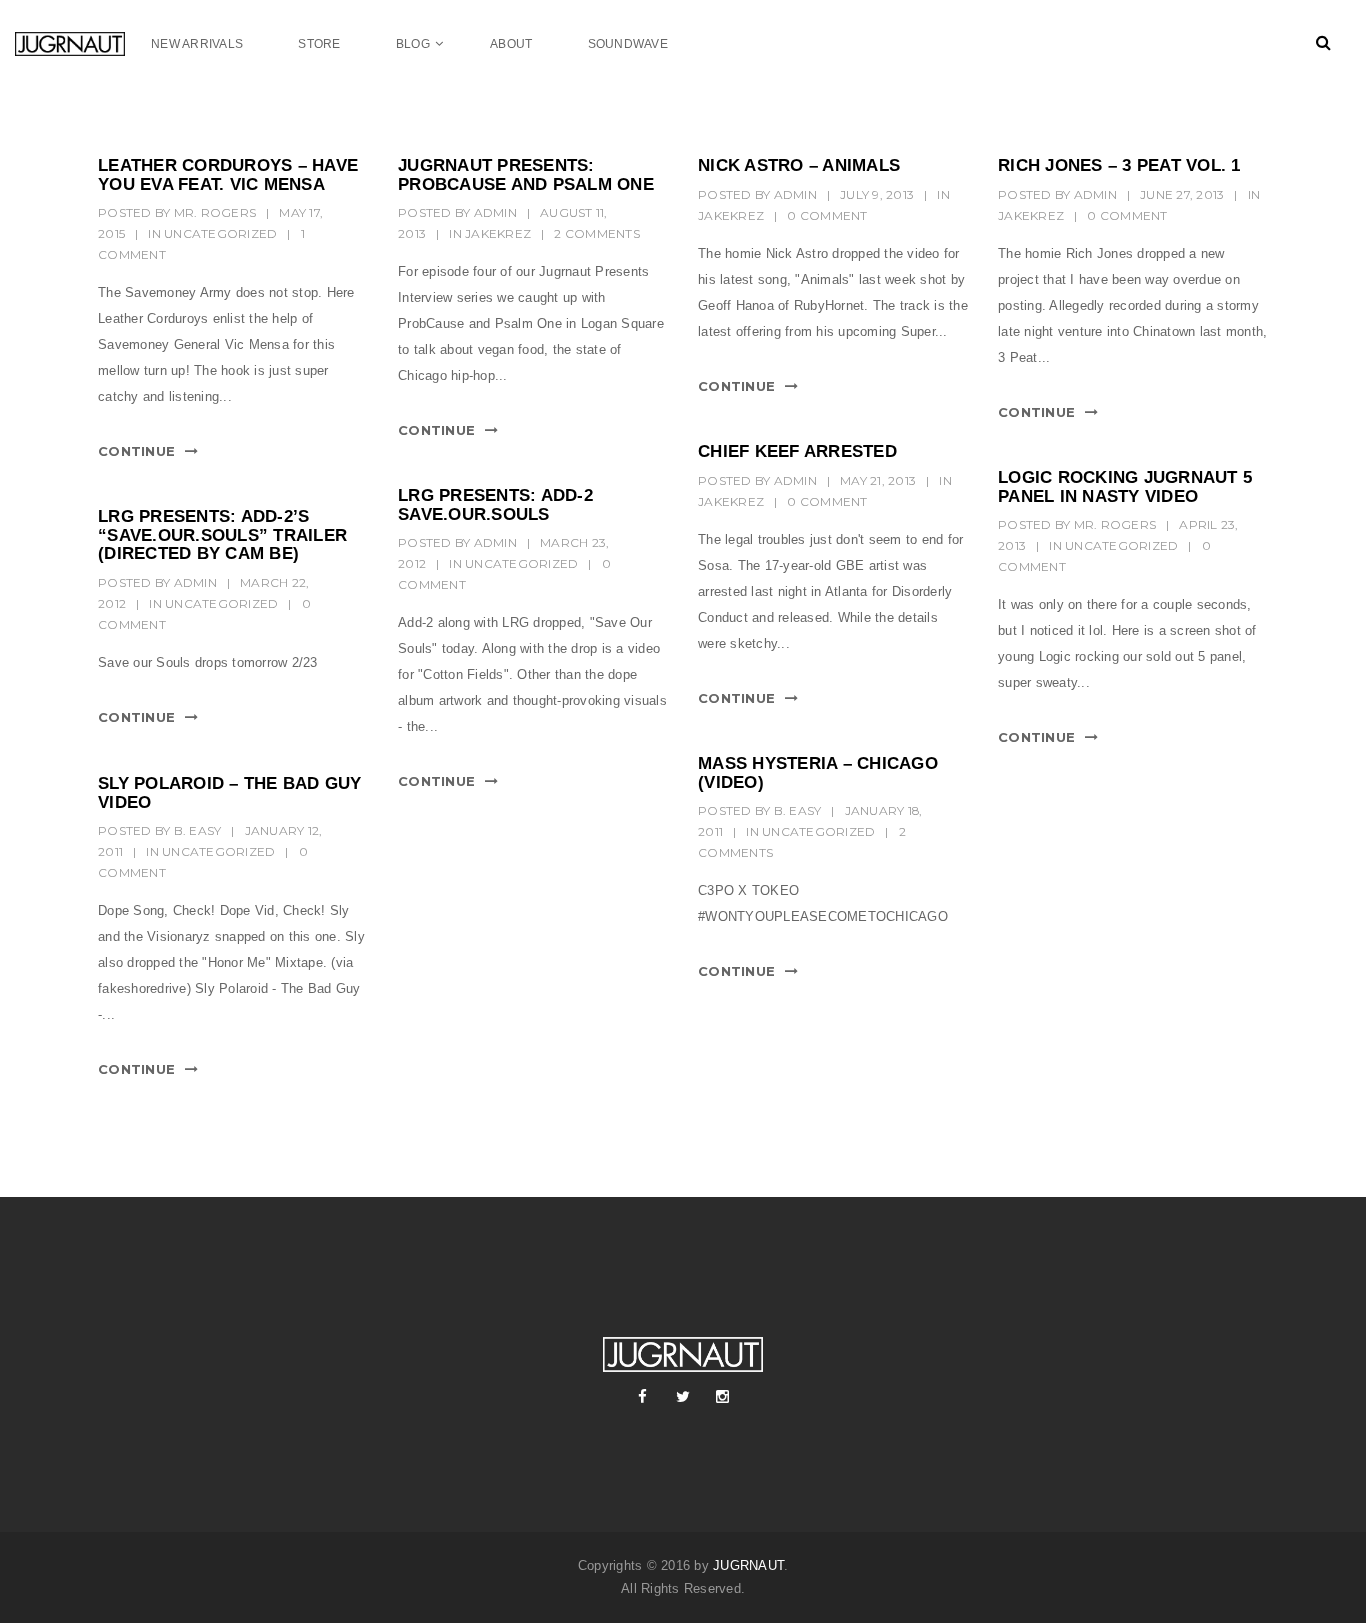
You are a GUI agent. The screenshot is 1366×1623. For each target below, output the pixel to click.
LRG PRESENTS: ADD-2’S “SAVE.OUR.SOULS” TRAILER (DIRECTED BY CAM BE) (222, 535)
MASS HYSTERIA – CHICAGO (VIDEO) (818, 773)
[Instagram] (723, 1397)
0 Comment (827, 215)
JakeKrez (498, 233)
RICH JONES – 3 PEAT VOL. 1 (1119, 165)
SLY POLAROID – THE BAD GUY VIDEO (230, 793)
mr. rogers (215, 212)
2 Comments (597, 233)
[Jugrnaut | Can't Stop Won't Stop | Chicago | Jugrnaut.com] (83, 43)
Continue (136, 451)
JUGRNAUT (748, 1565)
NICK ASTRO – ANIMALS (799, 165)
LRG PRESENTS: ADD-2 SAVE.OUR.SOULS (495, 505)
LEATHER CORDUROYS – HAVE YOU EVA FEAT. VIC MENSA (228, 175)
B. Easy (798, 810)
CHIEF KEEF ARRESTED (797, 451)
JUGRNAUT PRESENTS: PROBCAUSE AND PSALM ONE (526, 175)
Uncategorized (220, 233)
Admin (495, 212)
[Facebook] (643, 1397)
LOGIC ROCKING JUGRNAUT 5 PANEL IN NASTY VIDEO (1125, 487)
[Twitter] (683, 1397)
